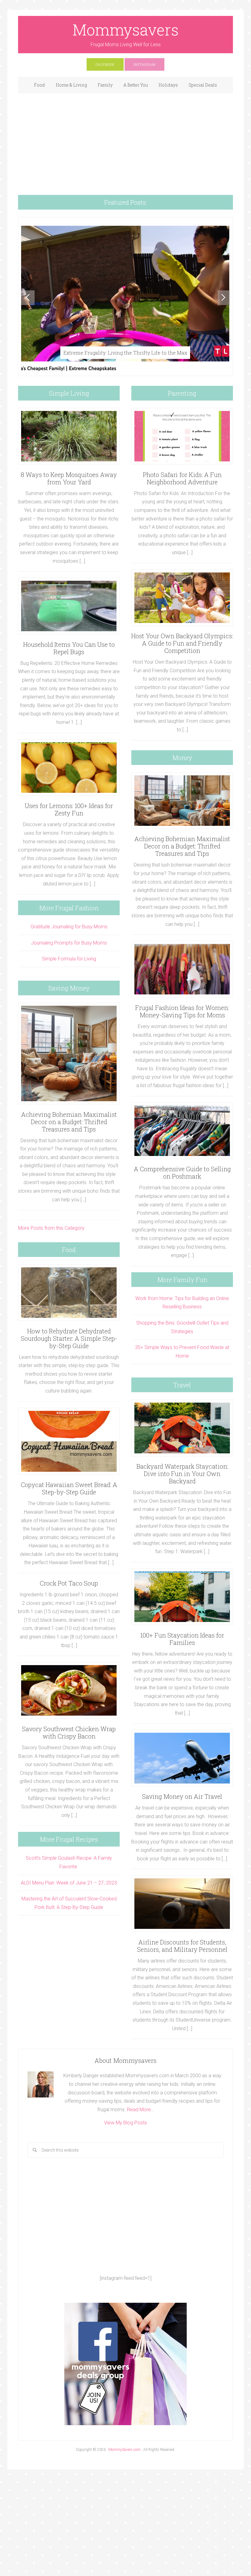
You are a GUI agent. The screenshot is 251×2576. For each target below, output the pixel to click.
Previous (28, 298)
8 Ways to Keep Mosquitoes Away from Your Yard (69, 478)
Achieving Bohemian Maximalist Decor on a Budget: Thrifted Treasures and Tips (69, 1122)
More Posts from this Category (51, 1228)
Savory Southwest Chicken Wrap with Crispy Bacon (69, 1732)
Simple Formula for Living (69, 959)
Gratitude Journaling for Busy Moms (69, 927)
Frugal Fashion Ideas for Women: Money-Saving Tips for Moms (182, 1011)
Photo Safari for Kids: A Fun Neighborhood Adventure (182, 478)
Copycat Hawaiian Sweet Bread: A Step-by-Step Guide (69, 1488)
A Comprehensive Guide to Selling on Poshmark (182, 1172)
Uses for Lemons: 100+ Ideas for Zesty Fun (69, 809)
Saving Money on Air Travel (182, 1796)
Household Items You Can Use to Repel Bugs (69, 648)
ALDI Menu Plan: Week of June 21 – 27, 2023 (69, 1883)
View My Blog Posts (125, 2123)
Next (224, 298)
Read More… (140, 2110)
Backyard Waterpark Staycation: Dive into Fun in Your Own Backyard (182, 1474)
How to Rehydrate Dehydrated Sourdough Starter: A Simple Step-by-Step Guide (69, 1338)
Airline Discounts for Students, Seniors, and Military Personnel (182, 1946)
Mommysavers (126, 30)
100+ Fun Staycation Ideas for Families (182, 1639)
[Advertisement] (125, 139)
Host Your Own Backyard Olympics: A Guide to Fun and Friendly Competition (182, 643)
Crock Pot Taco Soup (69, 1583)
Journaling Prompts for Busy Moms (69, 943)
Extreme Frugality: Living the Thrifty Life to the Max (125, 353)
